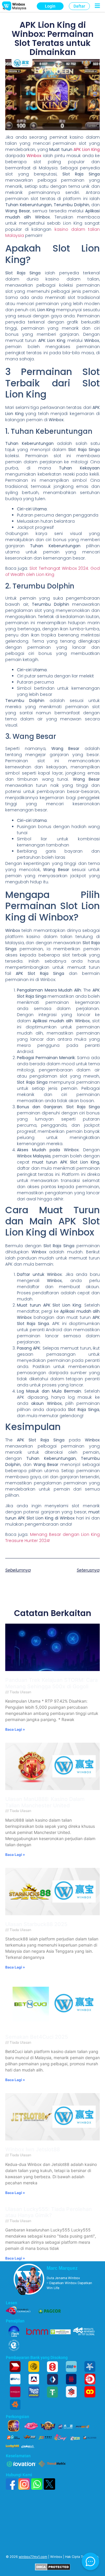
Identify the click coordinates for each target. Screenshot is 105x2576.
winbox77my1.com (33, 2557)
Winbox (34, 156)
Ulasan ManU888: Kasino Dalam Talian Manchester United (45, 1802)
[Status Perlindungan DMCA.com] (53, 2569)
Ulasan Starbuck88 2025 (36, 1924)
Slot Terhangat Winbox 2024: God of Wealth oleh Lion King (52, 571)
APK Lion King (87, 149)
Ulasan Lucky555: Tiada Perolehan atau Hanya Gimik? (49, 2212)
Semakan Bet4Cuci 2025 (37, 2037)
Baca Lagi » (15, 1729)
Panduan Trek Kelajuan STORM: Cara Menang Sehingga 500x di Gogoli (51, 1683)
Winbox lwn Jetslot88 (33, 2149)
